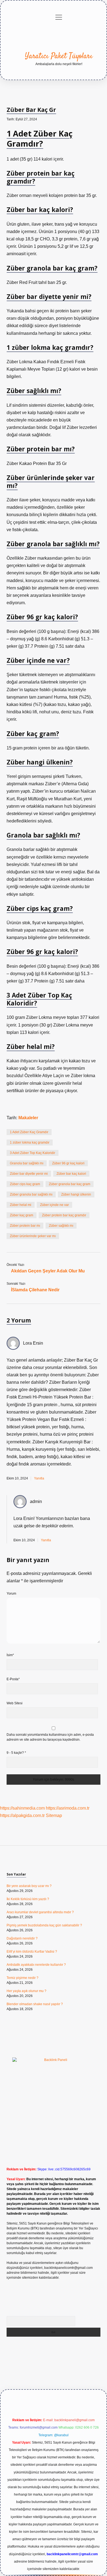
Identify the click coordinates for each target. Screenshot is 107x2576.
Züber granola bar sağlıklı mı (31, 1194)
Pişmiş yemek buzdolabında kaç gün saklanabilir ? (44, 1925)
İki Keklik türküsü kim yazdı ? (28, 1899)
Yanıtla (39, 1478)
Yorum (11, 1594)
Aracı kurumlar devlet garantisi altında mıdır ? (40, 1912)
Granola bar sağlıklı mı (27, 1163)
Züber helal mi (21, 1205)
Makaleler (28, 1118)
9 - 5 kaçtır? (16, 1753)
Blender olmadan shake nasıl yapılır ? (35, 2004)
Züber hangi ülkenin (76, 1194)
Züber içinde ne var (54, 1205)
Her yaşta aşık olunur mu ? (26, 1991)
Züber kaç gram (22, 1215)
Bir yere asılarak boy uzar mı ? (29, 1886)
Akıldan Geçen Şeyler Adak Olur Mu (48, 1271)
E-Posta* (13, 1679)
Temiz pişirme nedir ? (22, 1978)
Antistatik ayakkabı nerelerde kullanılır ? (36, 1965)
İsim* (10, 1655)
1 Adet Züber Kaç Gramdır (29, 1132)
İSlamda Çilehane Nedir (35, 1290)
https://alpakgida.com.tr (22, 1815)
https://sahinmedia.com (22, 1808)
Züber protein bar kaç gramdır (64, 1215)
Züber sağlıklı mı (61, 1226)
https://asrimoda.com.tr (68, 1808)
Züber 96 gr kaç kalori (68, 1163)
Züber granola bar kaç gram (70, 1184)
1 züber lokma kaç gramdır (30, 1142)
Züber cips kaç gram (25, 1184)
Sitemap (54, 1815)
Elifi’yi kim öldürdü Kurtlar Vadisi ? (32, 1952)
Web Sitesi (15, 1703)
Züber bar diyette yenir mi (29, 1174)
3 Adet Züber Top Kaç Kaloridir (33, 1153)
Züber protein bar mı (25, 1226)
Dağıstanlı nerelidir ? (22, 1938)
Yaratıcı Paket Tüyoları (59, 56)
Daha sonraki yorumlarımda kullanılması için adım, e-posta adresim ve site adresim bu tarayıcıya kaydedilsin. (50, 1737)
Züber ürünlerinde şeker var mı (33, 1236)
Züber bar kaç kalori (71, 1174)
